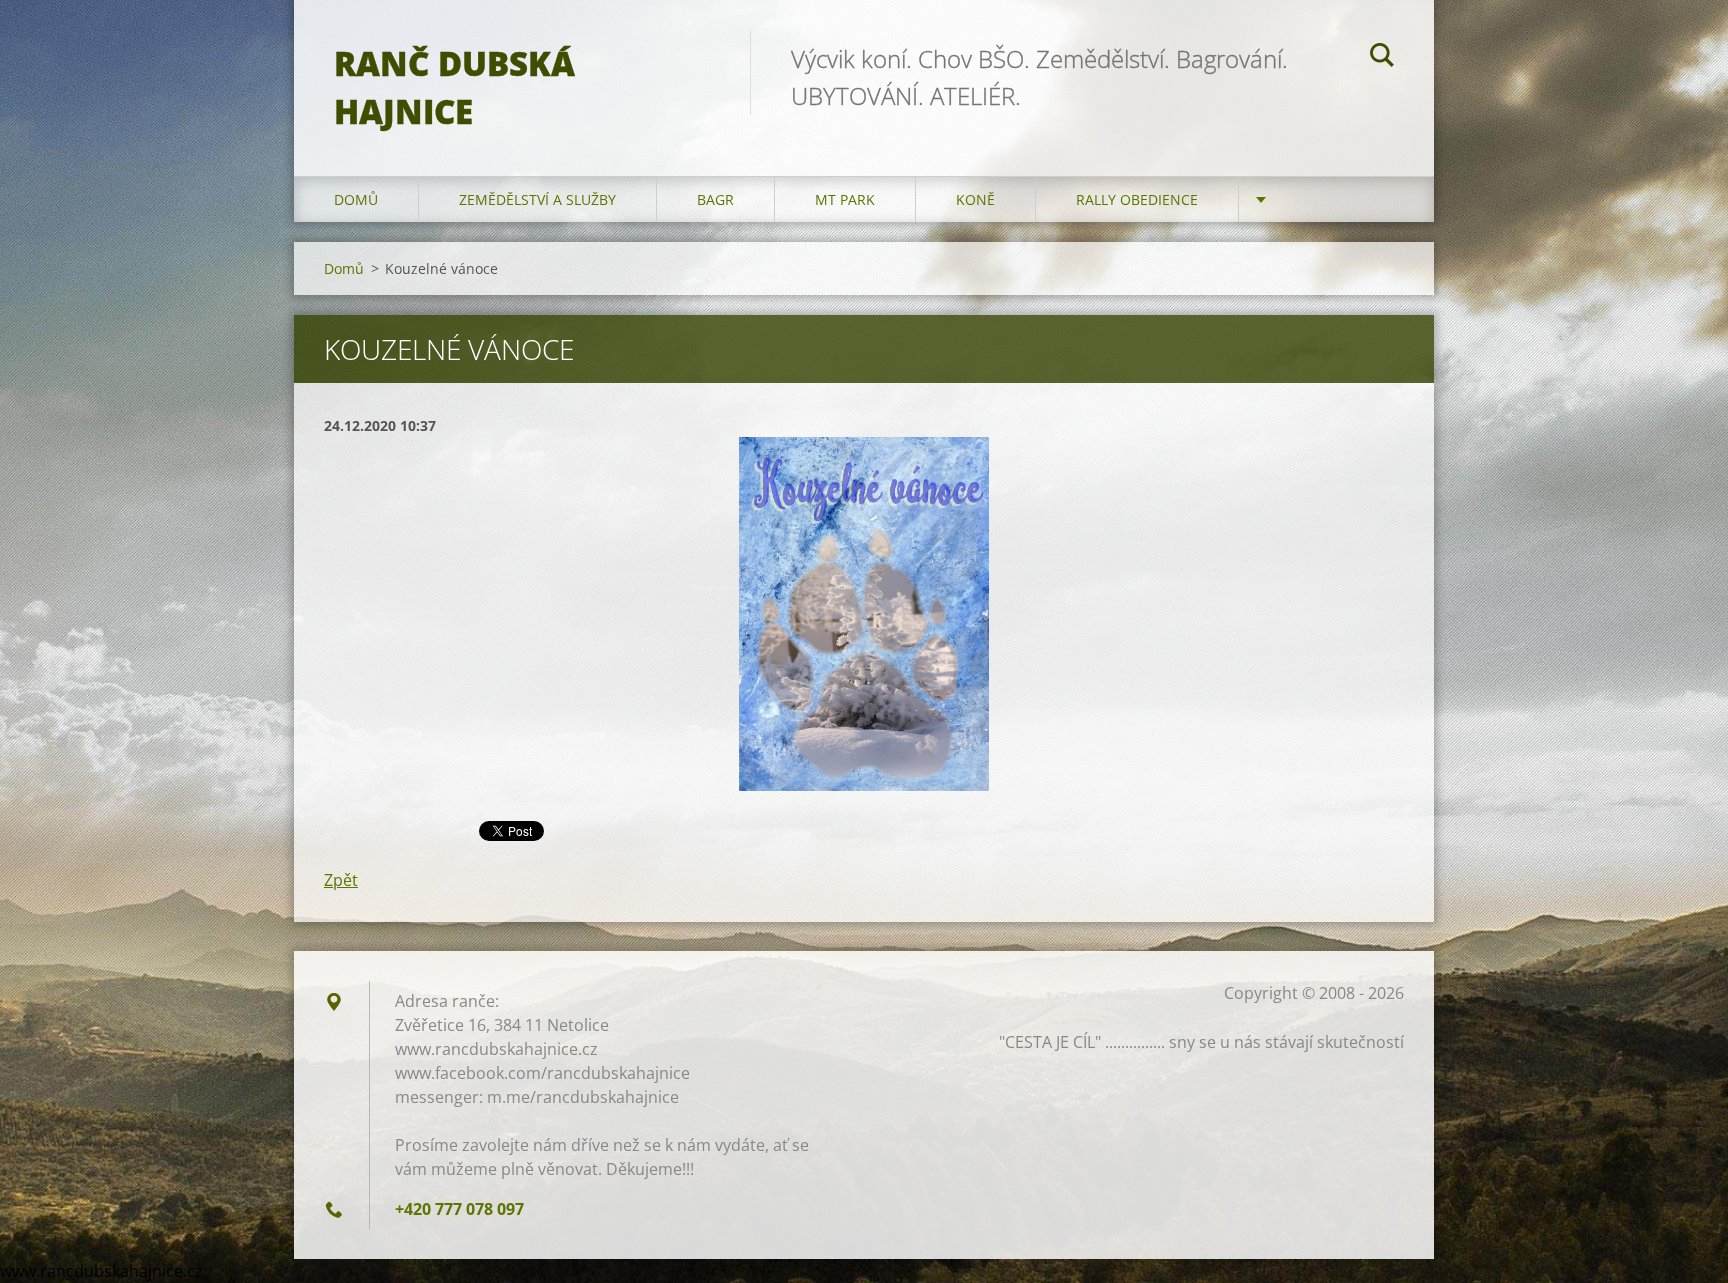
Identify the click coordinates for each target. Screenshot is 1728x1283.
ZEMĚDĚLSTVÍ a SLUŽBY (537, 199)
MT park (845, 199)
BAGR (715, 199)
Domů (356, 199)
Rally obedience (1137, 199)
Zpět (341, 880)
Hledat (1382, 58)
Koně (975, 199)
